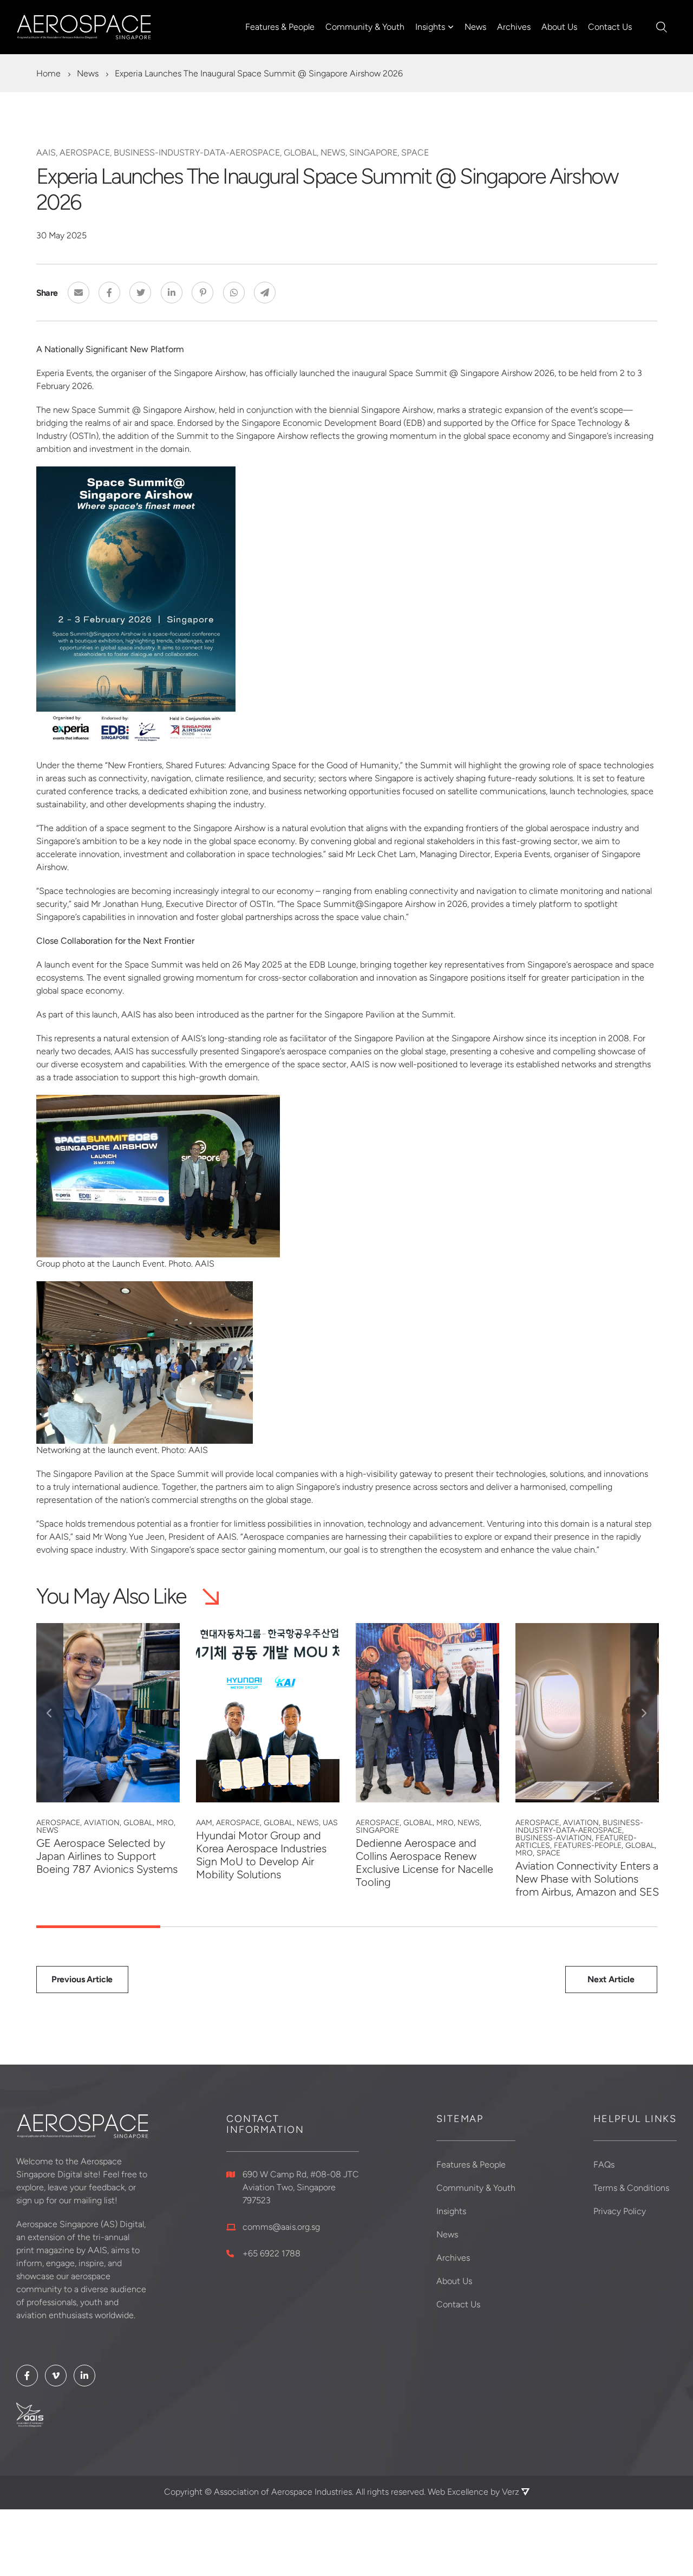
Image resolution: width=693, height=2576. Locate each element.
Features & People (280, 27)
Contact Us (610, 27)
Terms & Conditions (631, 2188)
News (475, 27)
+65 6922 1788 (272, 2253)
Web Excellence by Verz (475, 2492)
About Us (559, 27)
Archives (514, 27)
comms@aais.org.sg (281, 2227)
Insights (430, 27)
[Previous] (50, 1713)
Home (48, 73)
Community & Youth (365, 27)
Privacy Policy (620, 2211)
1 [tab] (98, 1927)
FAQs (604, 2165)
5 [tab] (595, 1927)
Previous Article (82, 1979)
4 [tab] (471, 1927)
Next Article (611, 1979)
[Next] (644, 1713)
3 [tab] (346, 1927)
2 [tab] (222, 1927)
